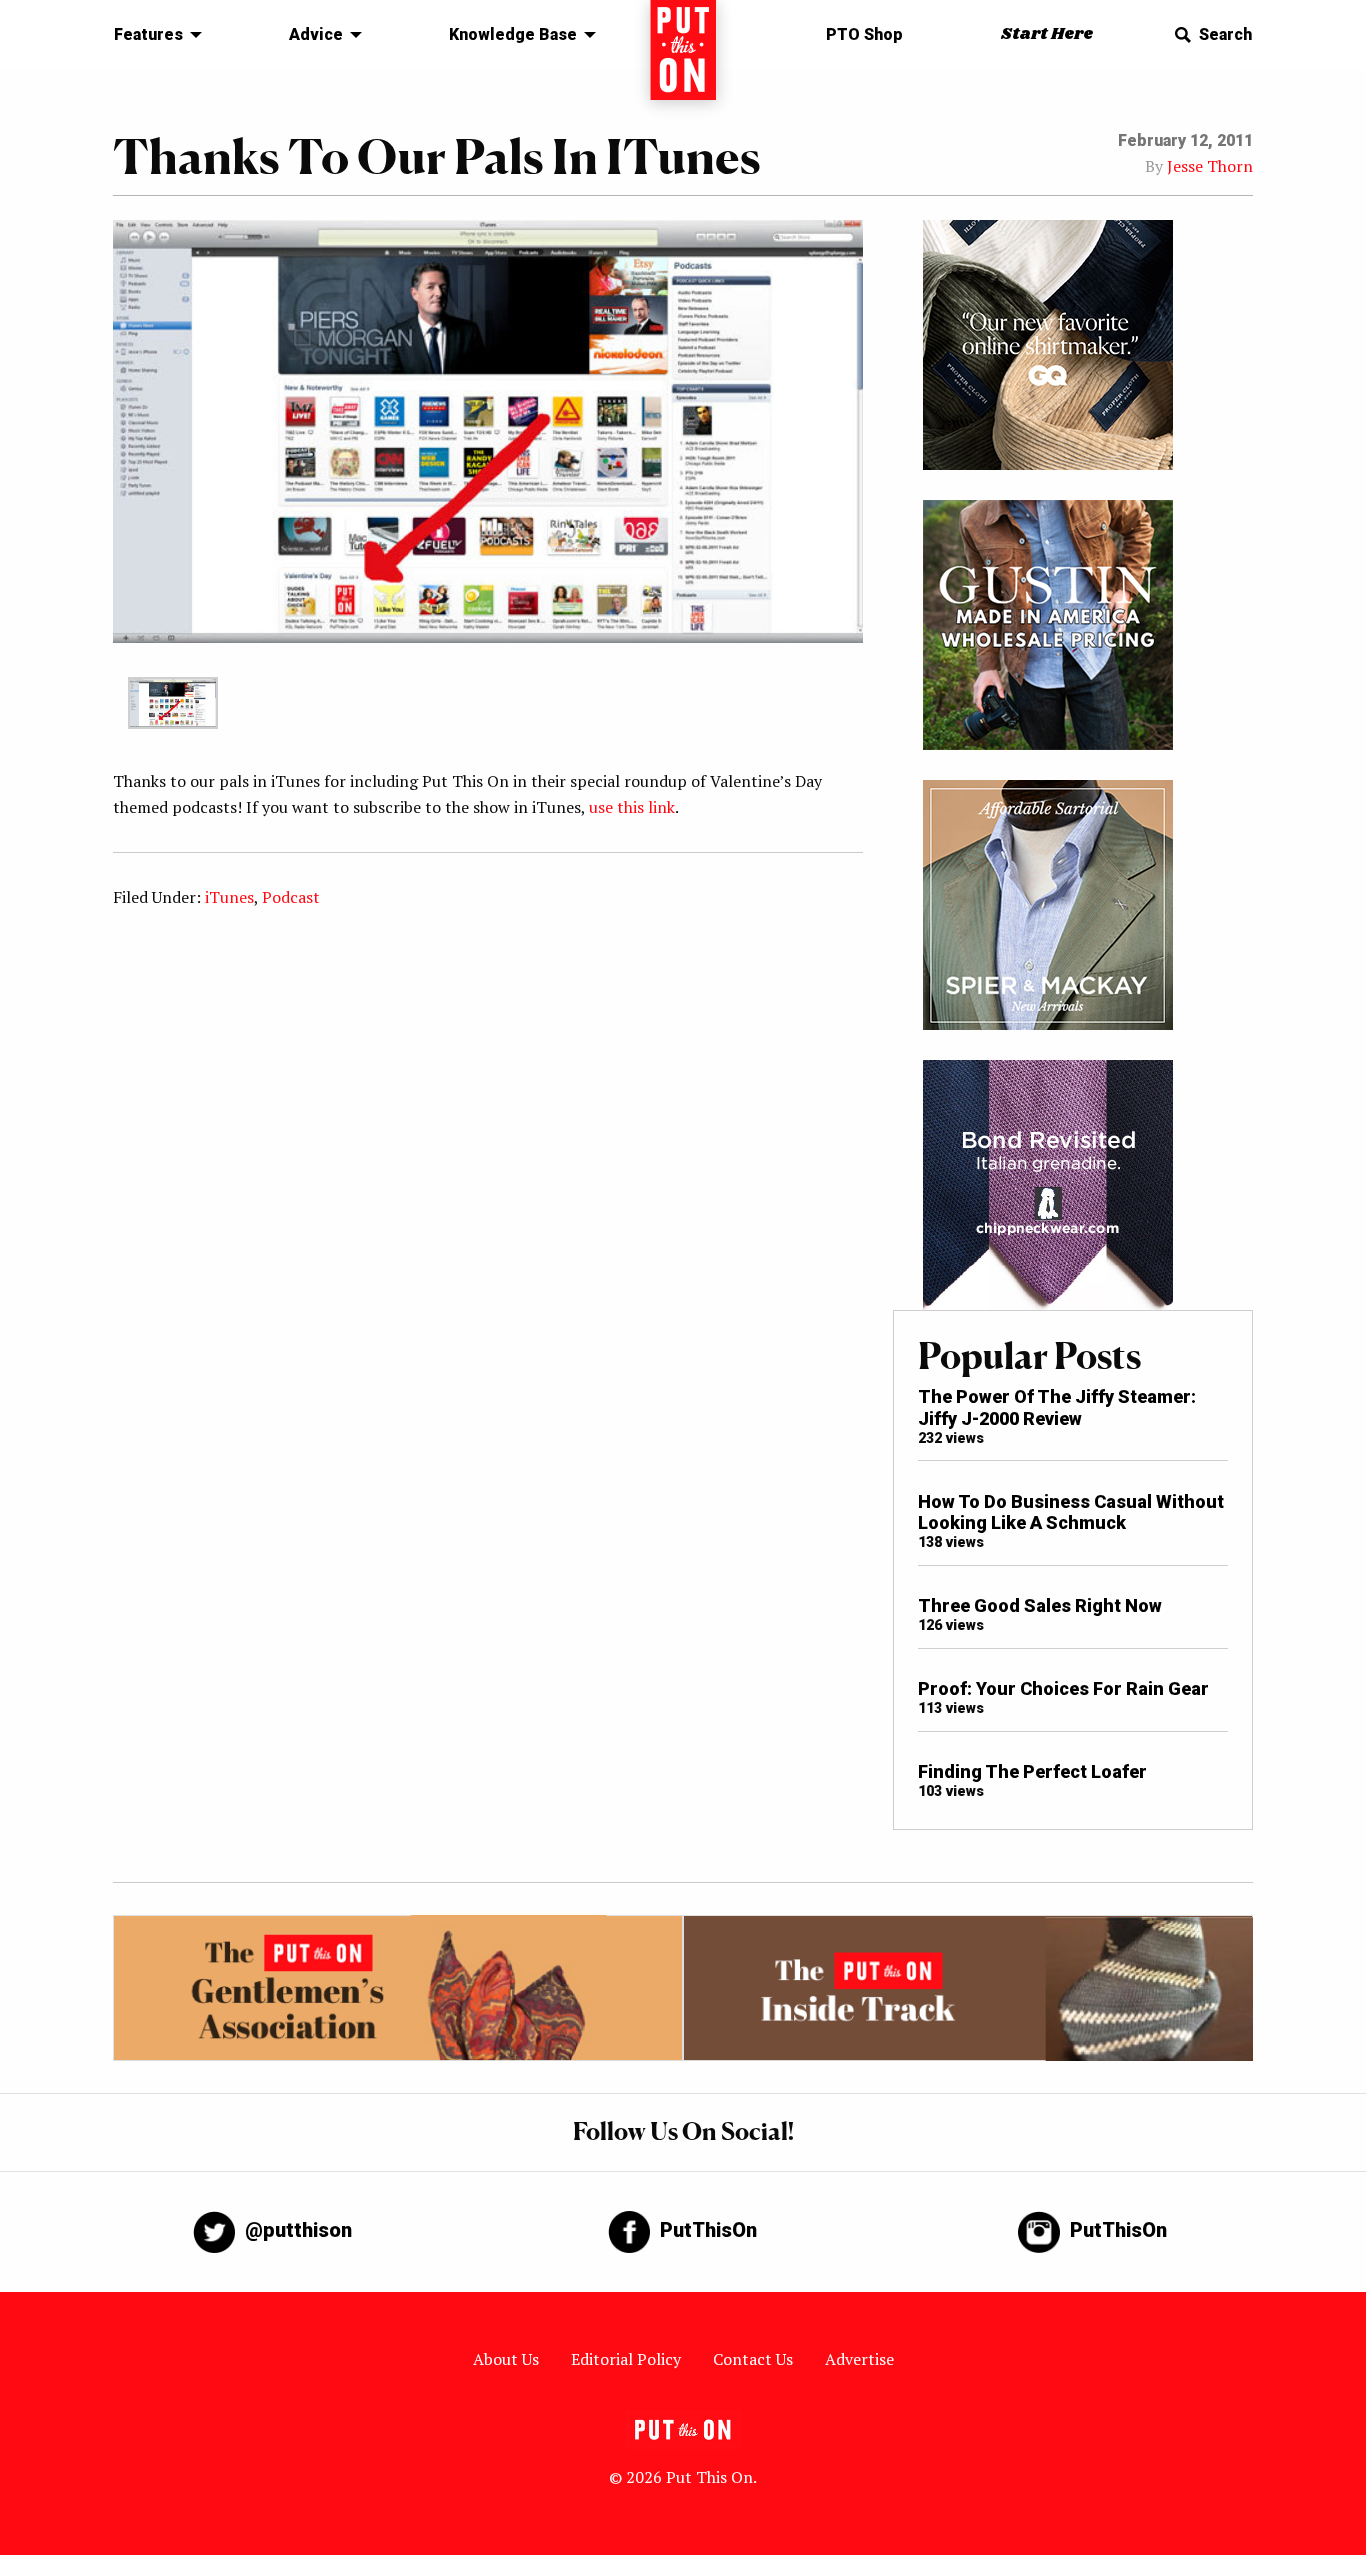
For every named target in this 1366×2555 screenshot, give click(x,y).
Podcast (291, 897)
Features (148, 34)
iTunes (229, 897)
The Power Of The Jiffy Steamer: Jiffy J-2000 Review (1057, 1407)
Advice (316, 34)
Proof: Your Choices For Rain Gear (1063, 1688)
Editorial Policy (626, 2359)
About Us (506, 2359)
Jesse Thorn (1210, 166)
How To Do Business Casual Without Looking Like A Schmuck (1071, 1512)
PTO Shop (864, 34)
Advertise (859, 2359)
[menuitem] (152, 35)
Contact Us (753, 2359)
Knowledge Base (513, 34)
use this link (632, 807)
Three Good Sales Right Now (1040, 1605)
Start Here (1047, 34)
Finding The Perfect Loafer (1032, 1771)
